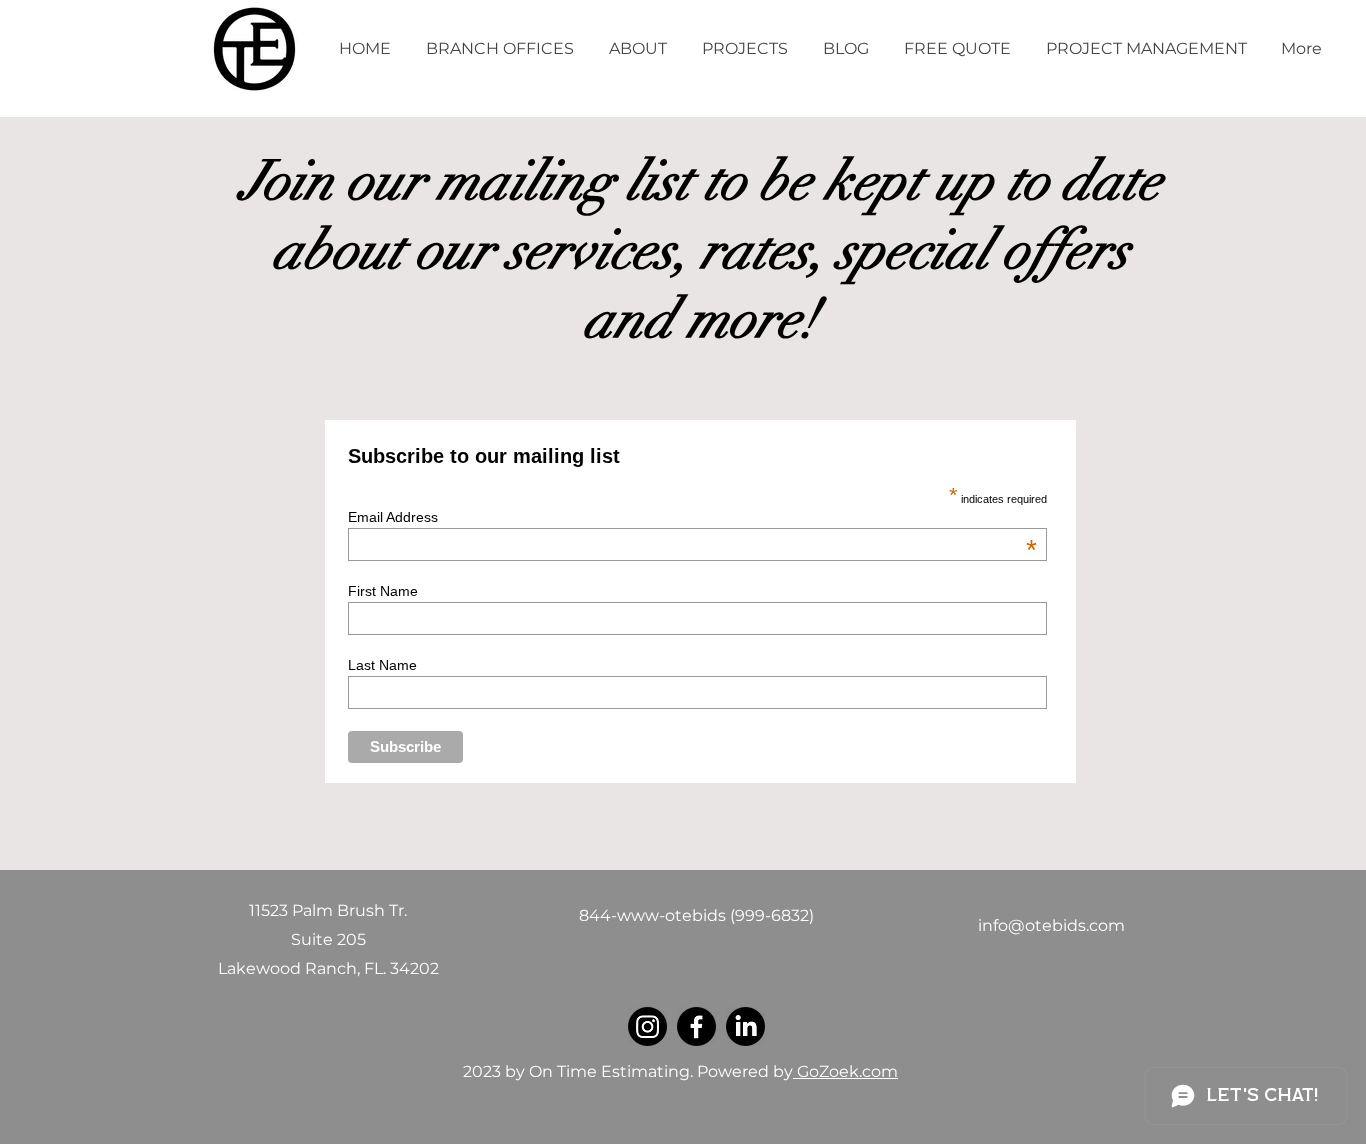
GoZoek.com (845, 1071)
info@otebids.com (1051, 925)
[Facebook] (696, 1026)
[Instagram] (647, 1026)
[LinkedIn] (745, 1026)
